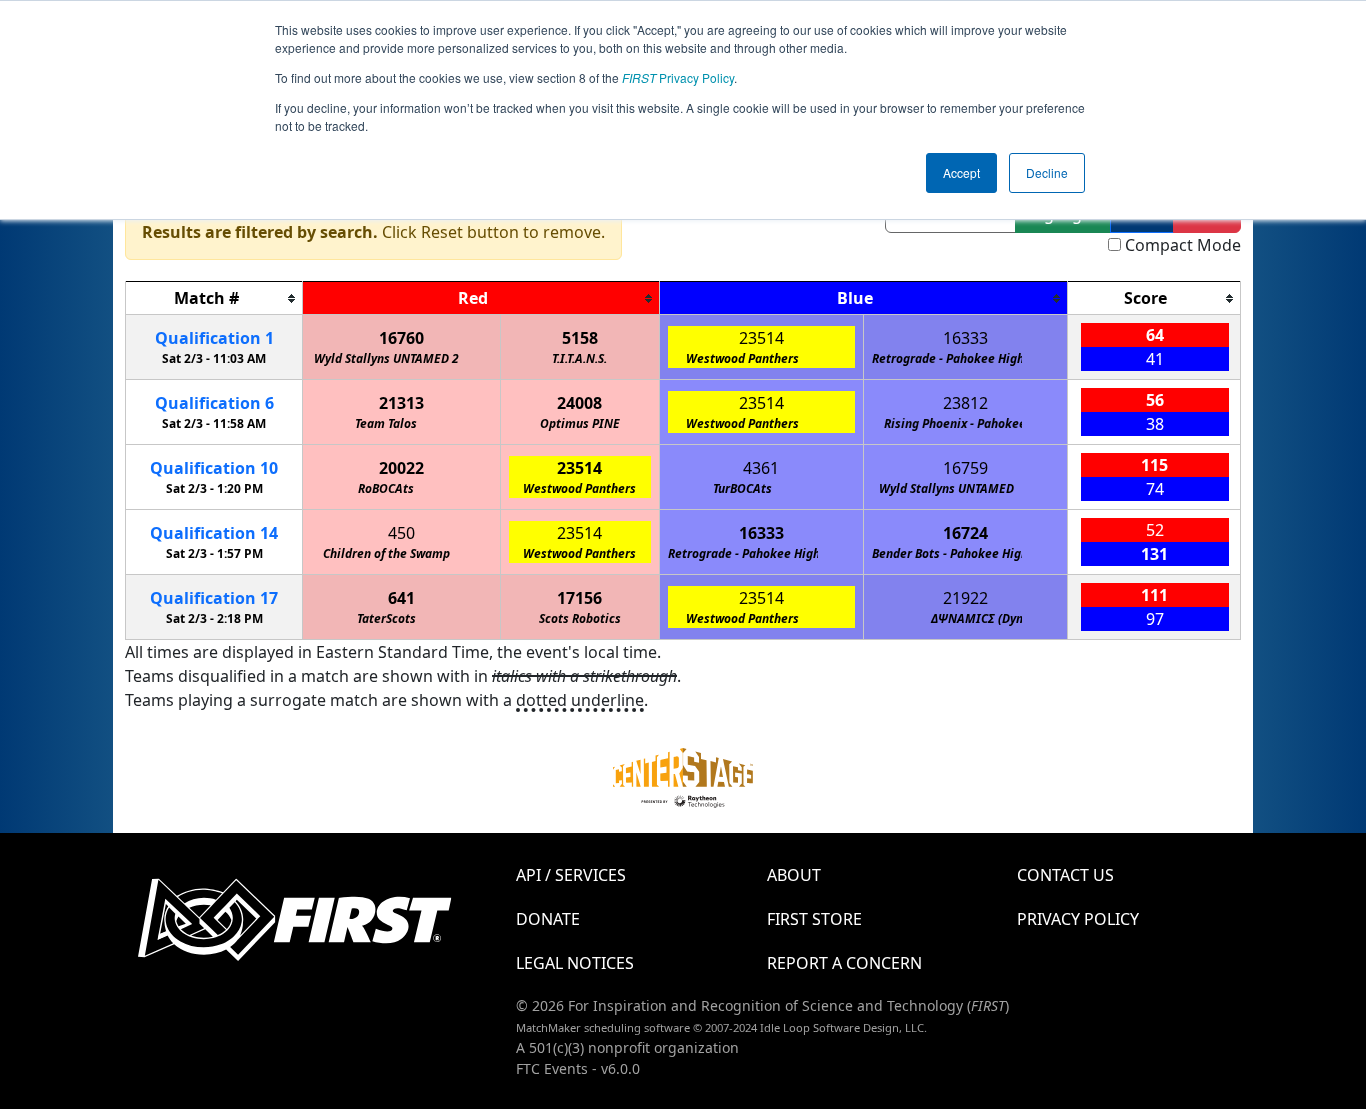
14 (214, 533)
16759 (965, 468)
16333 (965, 338)
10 (214, 468)
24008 (579, 403)
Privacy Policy (678, 77)
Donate (548, 919)
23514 (761, 338)
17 (214, 598)
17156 (579, 598)
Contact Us (1065, 875)
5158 (580, 338)
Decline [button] (1047, 172)
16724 (965, 533)
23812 (965, 403)
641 (401, 598)
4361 (761, 468)
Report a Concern (844, 963)
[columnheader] (214, 298)
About (794, 875)
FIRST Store (814, 919)
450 (401, 533)
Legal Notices (575, 963)
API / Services (571, 875)
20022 (401, 468)
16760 (401, 338)
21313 (401, 403)
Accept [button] (961, 172)
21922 (965, 598)
